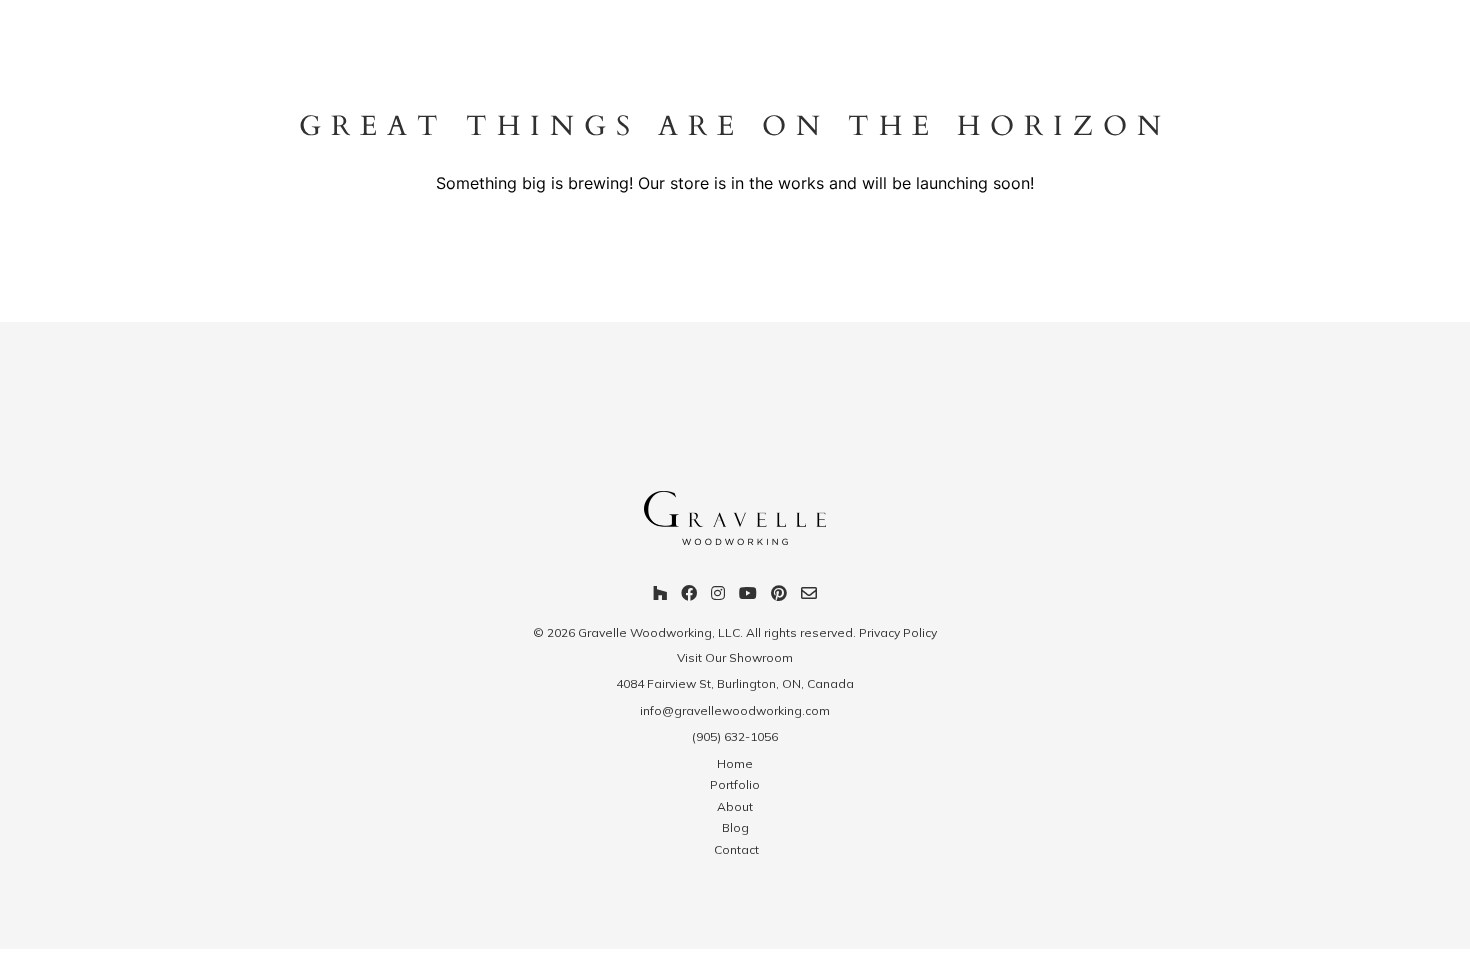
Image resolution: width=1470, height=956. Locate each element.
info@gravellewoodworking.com (735, 710)
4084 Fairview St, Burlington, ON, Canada (735, 683)
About (735, 806)
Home (735, 763)
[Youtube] (748, 596)
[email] (809, 596)
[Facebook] (689, 596)
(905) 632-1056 (735, 736)
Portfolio (735, 784)
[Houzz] (660, 596)
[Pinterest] (779, 596)
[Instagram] (718, 596)
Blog (735, 827)
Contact (735, 849)
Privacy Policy (898, 632)
